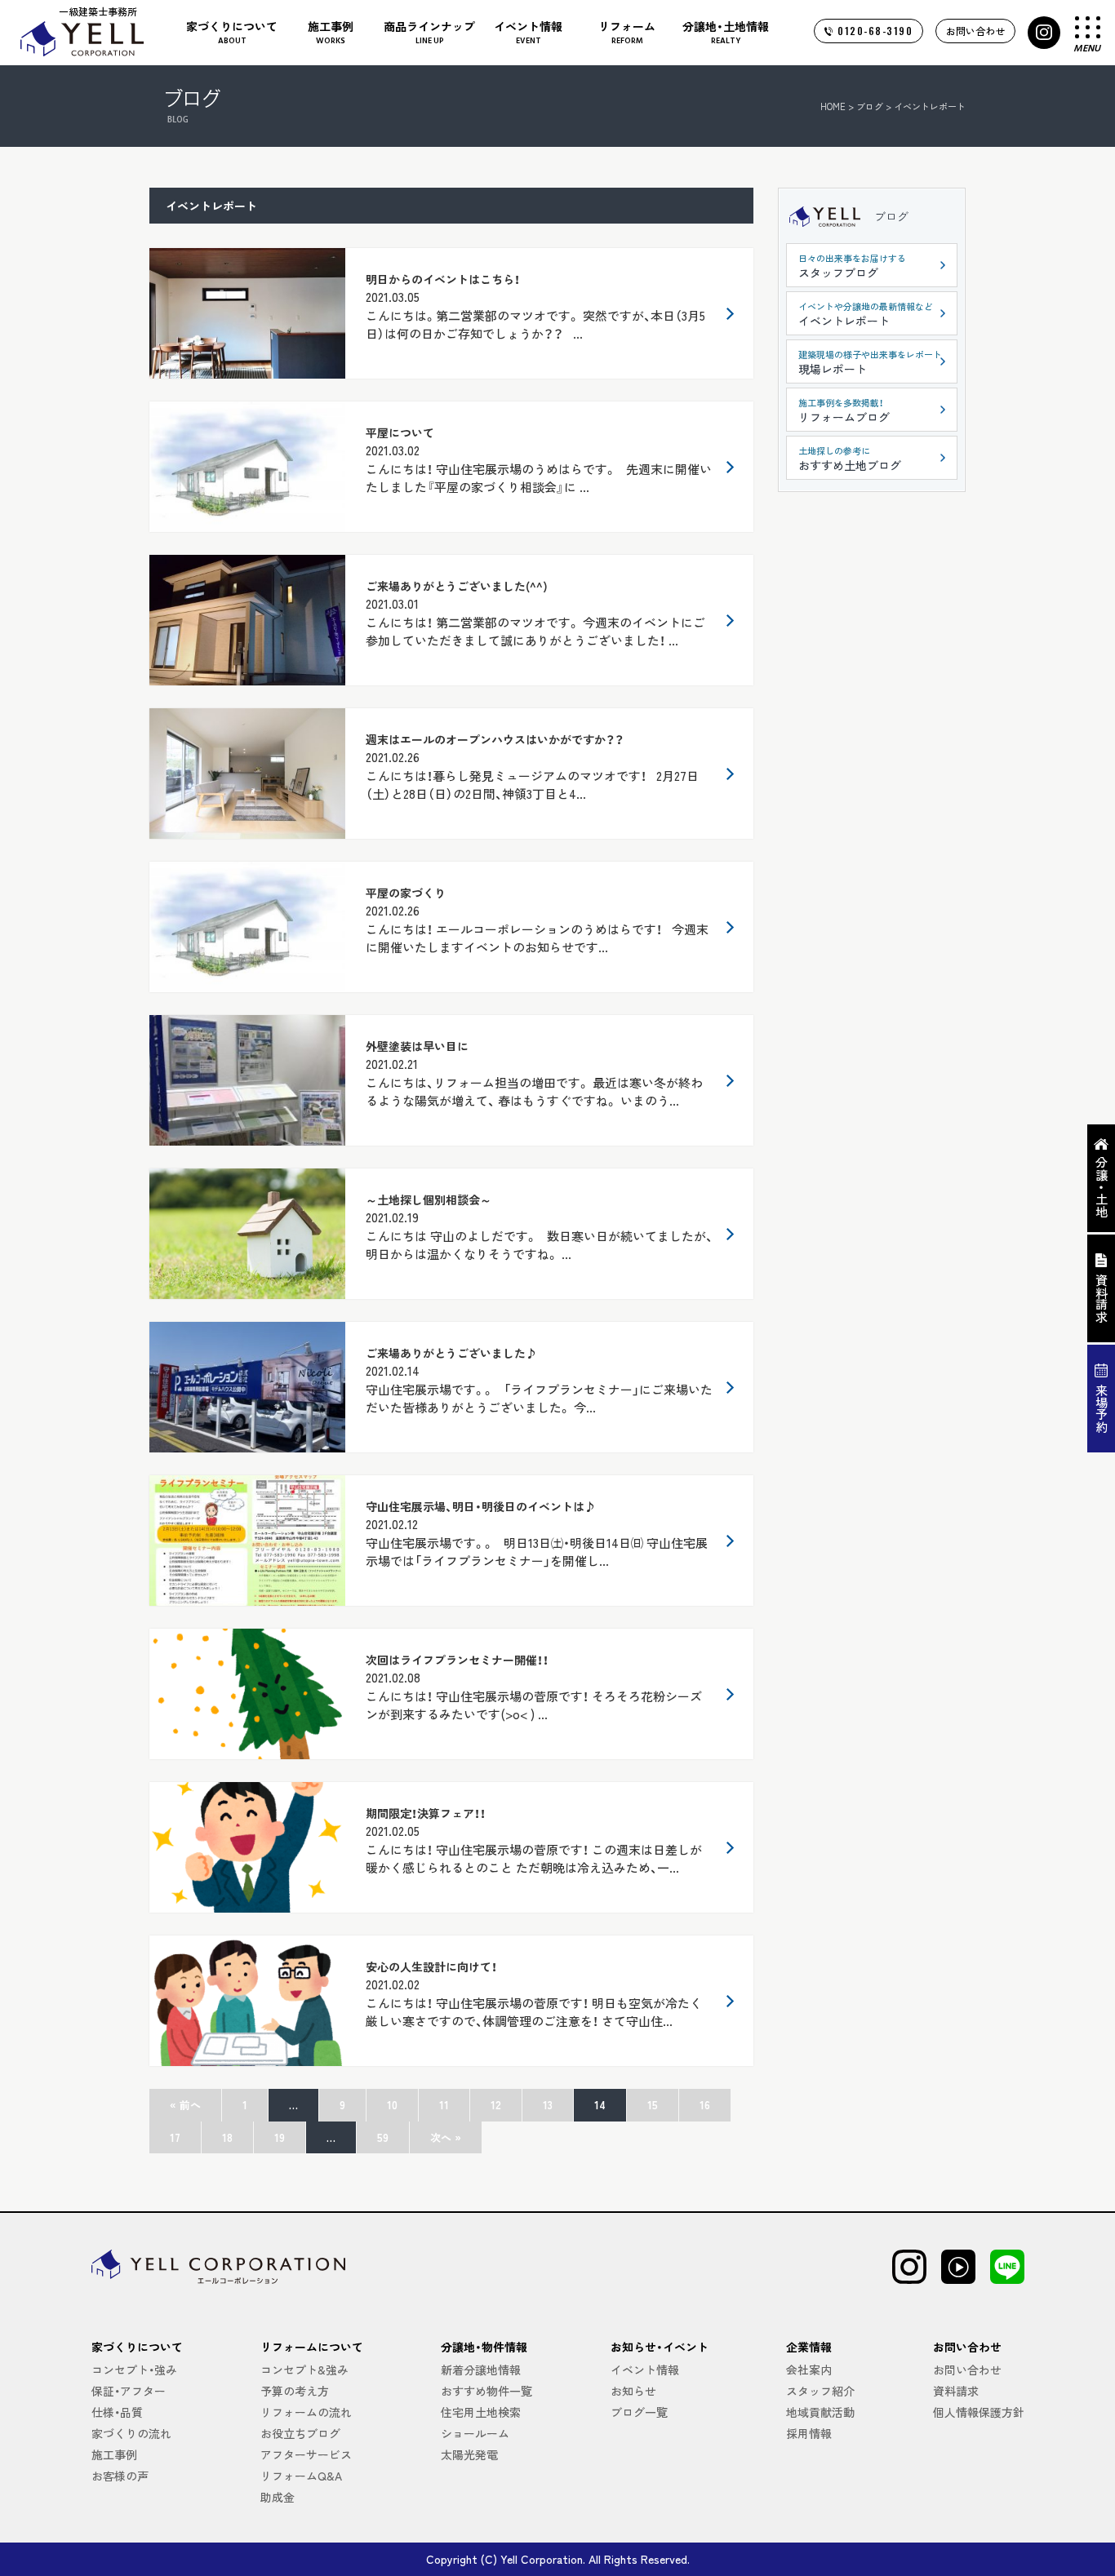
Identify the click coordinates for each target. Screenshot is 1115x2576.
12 (496, 2105)
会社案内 (809, 2370)
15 (653, 2105)
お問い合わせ (975, 31)
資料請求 (956, 2391)
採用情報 (809, 2433)
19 (280, 2137)
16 (705, 2105)
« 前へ (185, 2105)
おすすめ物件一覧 (486, 2391)
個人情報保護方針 (979, 2412)
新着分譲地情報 (481, 2370)
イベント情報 (645, 2370)
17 (175, 2137)
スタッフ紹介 (820, 2391)
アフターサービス (306, 2454)
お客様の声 (120, 2476)
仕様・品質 (117, 2412)
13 (548, 2105)
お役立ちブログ (300, 2433)
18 (227, 2137)
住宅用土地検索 (481, 2412)
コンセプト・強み (134, 2370)
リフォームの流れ (306, 2412)
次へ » (446, 2137)
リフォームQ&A (301, 2476)
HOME (833, 106)
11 (444, 2105)
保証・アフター (129, 2391)
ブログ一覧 (639, 2412)
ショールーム (475, 2433)
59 (383, 2137)
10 (392, 2105)
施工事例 (114, 2454)
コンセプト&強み (304, 2370)
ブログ (891, 216)
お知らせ (633, 2391)
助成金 (278, 2497)
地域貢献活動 (820, 2412)
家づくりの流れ (131, 2433)
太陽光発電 (469, 2454)
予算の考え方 (295, 2391)
